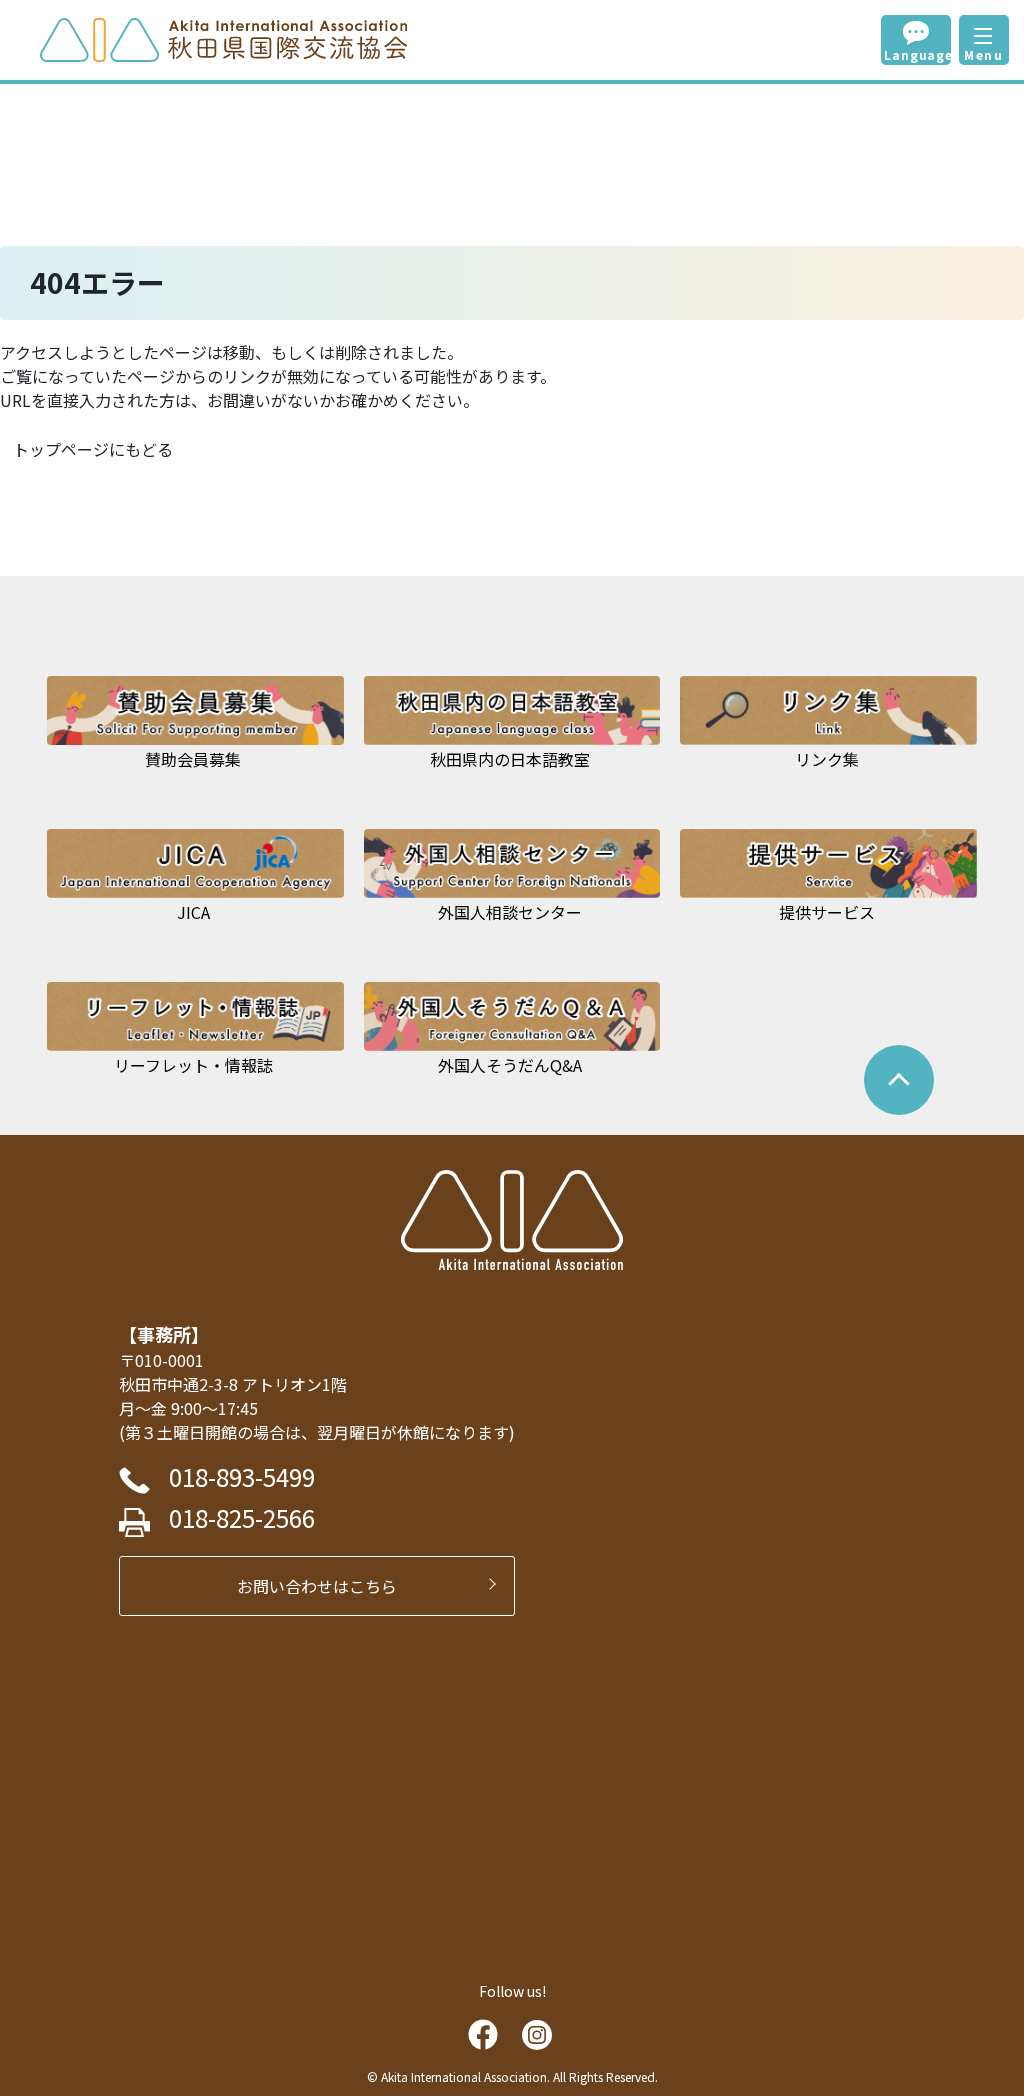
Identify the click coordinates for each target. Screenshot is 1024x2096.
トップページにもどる (93, 449)
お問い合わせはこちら (325, 1586)
